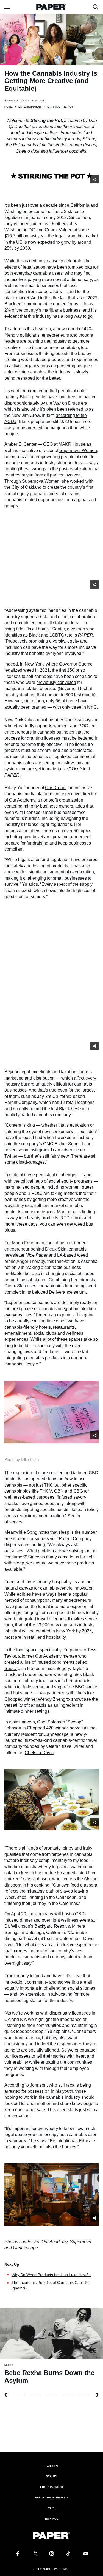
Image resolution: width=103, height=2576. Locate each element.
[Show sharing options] (94, 179)
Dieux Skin (56, 1249)
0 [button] (19, 2395)
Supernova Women (78, 451)
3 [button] (68, 2395)
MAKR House (72, 444)
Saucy (11, 1668)
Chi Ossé (73, 720)
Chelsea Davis (39, 1753)
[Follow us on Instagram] (52, 2554)
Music (9, 2365)
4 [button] (84, 2395)
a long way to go (77, 316)
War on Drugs (67, 403)
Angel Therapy (31, 1261)
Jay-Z (43, 1096)
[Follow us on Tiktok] (68, 2554)
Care (52, 2508)
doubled (28, 695)
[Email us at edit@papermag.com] (85, 2554)
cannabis (75, 236)
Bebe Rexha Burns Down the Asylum (49, 2377)
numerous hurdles (22, 818)
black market (17, 298)
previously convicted (56, 682)
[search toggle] (96, 7)
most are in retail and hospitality (35, 1637)
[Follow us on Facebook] (18, 2554)
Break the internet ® (51, 2497)
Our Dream (56, 788)
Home (9, 107)
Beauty (51, 2476)
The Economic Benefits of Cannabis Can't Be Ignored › (51, 2285)
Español (52, 2519)
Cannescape (56, 1734)
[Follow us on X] (35, 2554)
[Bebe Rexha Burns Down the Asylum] (51, 2333)
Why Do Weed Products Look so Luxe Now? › (51, 2275)
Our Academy (22, 800)
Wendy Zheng (52, 1699)
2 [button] (51, 2395)
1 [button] (35, 2395)
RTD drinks (72, 1218)
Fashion (52, 2466)
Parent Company (21, 1102)
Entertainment (30, 107)
